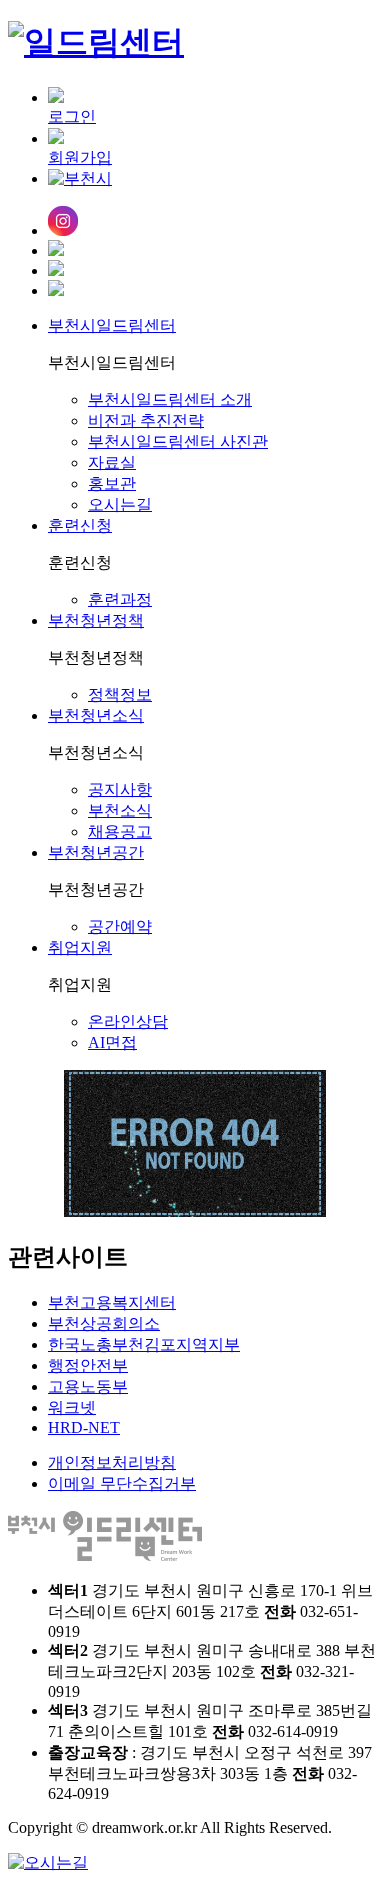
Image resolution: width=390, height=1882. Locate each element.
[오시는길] (215, 290)
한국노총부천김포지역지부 (144, 1344)
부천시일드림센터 (112, 325)
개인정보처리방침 (112, 1462)
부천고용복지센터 (112, 1302)
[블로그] (215, 250)
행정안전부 (88, 1365)
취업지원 (80, 947)
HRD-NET (84, 1427)
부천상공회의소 (104, 1323)
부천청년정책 (96, 620)
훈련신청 (80, 525)
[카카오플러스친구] (215, 270)
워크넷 (72, 1407)
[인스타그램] (215, 223)
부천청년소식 (96, 715)
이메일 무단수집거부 (122, 1483)
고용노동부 (88, 1386)
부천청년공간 (96, 852)
